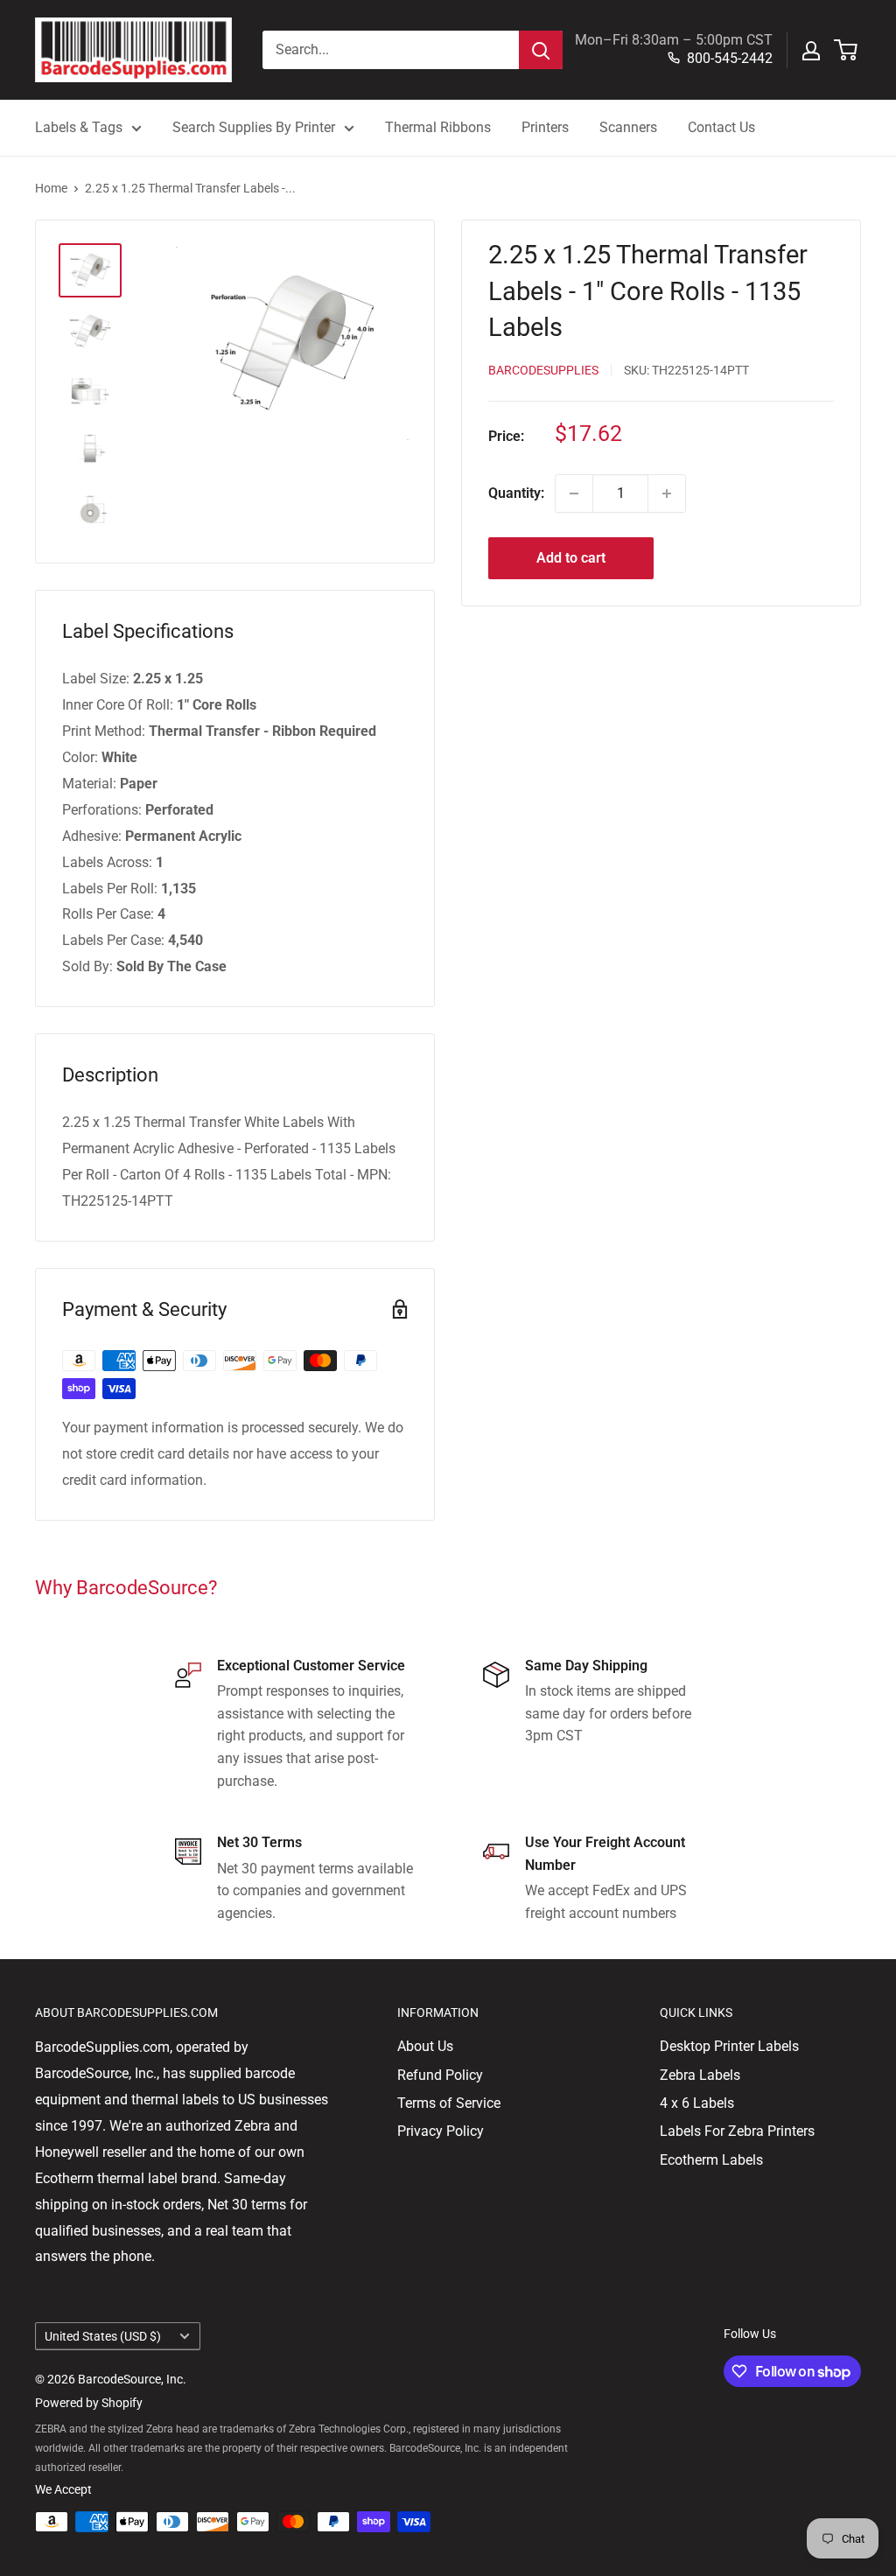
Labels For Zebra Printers (737, 2131)
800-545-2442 (730, 58)
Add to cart (571, 558)
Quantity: (516, 493)
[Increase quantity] (667, 493)
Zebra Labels (700, 2075)
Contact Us (721, 127)
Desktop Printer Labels (729, 2046)
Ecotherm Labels (711, 2160)
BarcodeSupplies (543, 370)
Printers (545, 127)
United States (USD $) (103, 2336)
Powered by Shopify (89, 2403)
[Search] (541, 50)
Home (51, 188)
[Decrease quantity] (574, 493)
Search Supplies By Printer (254, 127)
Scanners (628, 127)
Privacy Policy (441, 2131)
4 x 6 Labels (697, 2103)
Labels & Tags (79, 127)
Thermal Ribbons (438, 127)
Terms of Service (449, 2103)
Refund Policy (440, 2075)
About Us (425, 2046)
